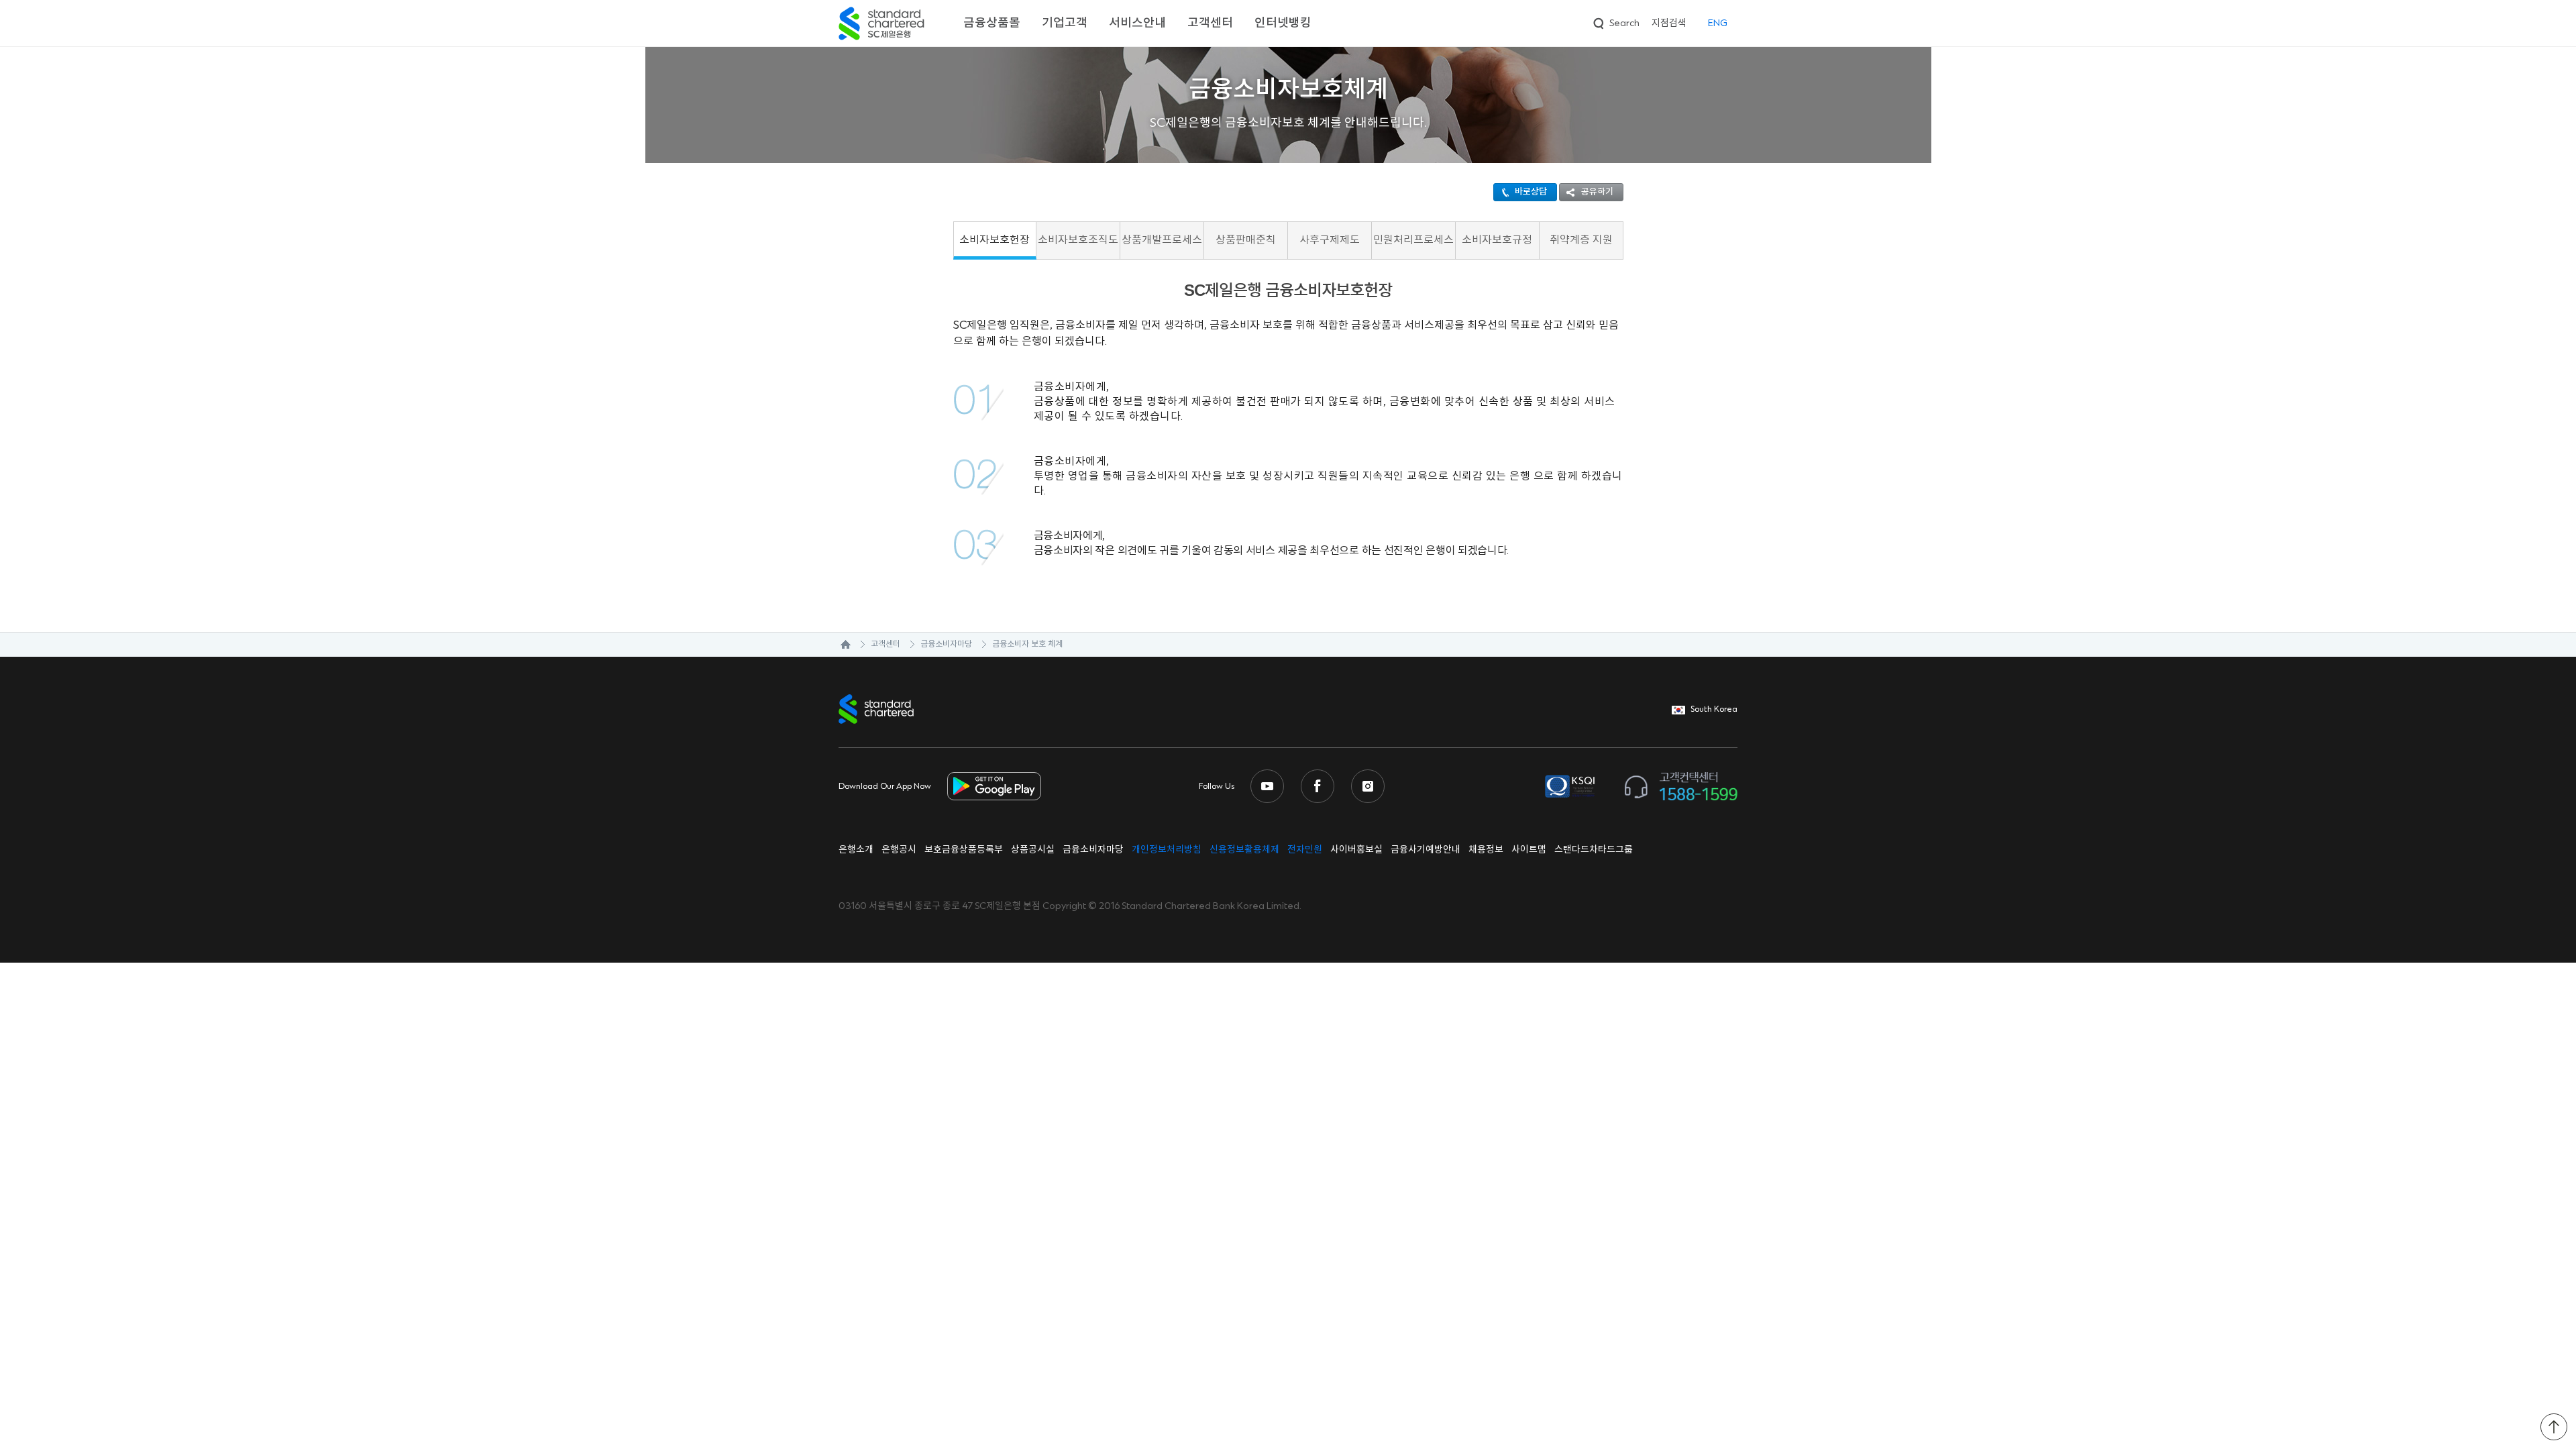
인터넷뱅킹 (1283, 23)
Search (1615, 21)
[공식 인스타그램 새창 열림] (1368, 786)
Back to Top (2554, 1427)
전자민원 (1305, 850)
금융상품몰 (992, 23)
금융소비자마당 (946, 644)
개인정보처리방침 (1167, 850)
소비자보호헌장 (995, 240)
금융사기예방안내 (1426, 850)
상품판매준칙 (1246, 240)
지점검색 (1669, 23)
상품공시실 (1033, 850)
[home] (839, 645)
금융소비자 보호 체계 (1027, 644)
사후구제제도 (1330, 240)
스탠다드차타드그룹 (1594, 850)
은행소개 (856, 850)
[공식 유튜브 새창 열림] (1267, 786)
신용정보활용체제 (1244, 850)
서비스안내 (1137, 23)
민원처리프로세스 (1413, 240)
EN (1718, 23)
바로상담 (1531, 192)
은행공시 (899, 850)
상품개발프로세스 (1162, 240)
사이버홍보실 (1356, 850)
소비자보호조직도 (1078, 240)
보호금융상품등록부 (964, 850)
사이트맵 (1529, 850)
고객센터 (1210, 23)
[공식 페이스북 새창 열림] (1318, 786)
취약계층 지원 (1581, 240)
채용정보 (1486, 850)
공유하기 (1597, 192)
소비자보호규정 (1497, 240)
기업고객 (1065, 23)
